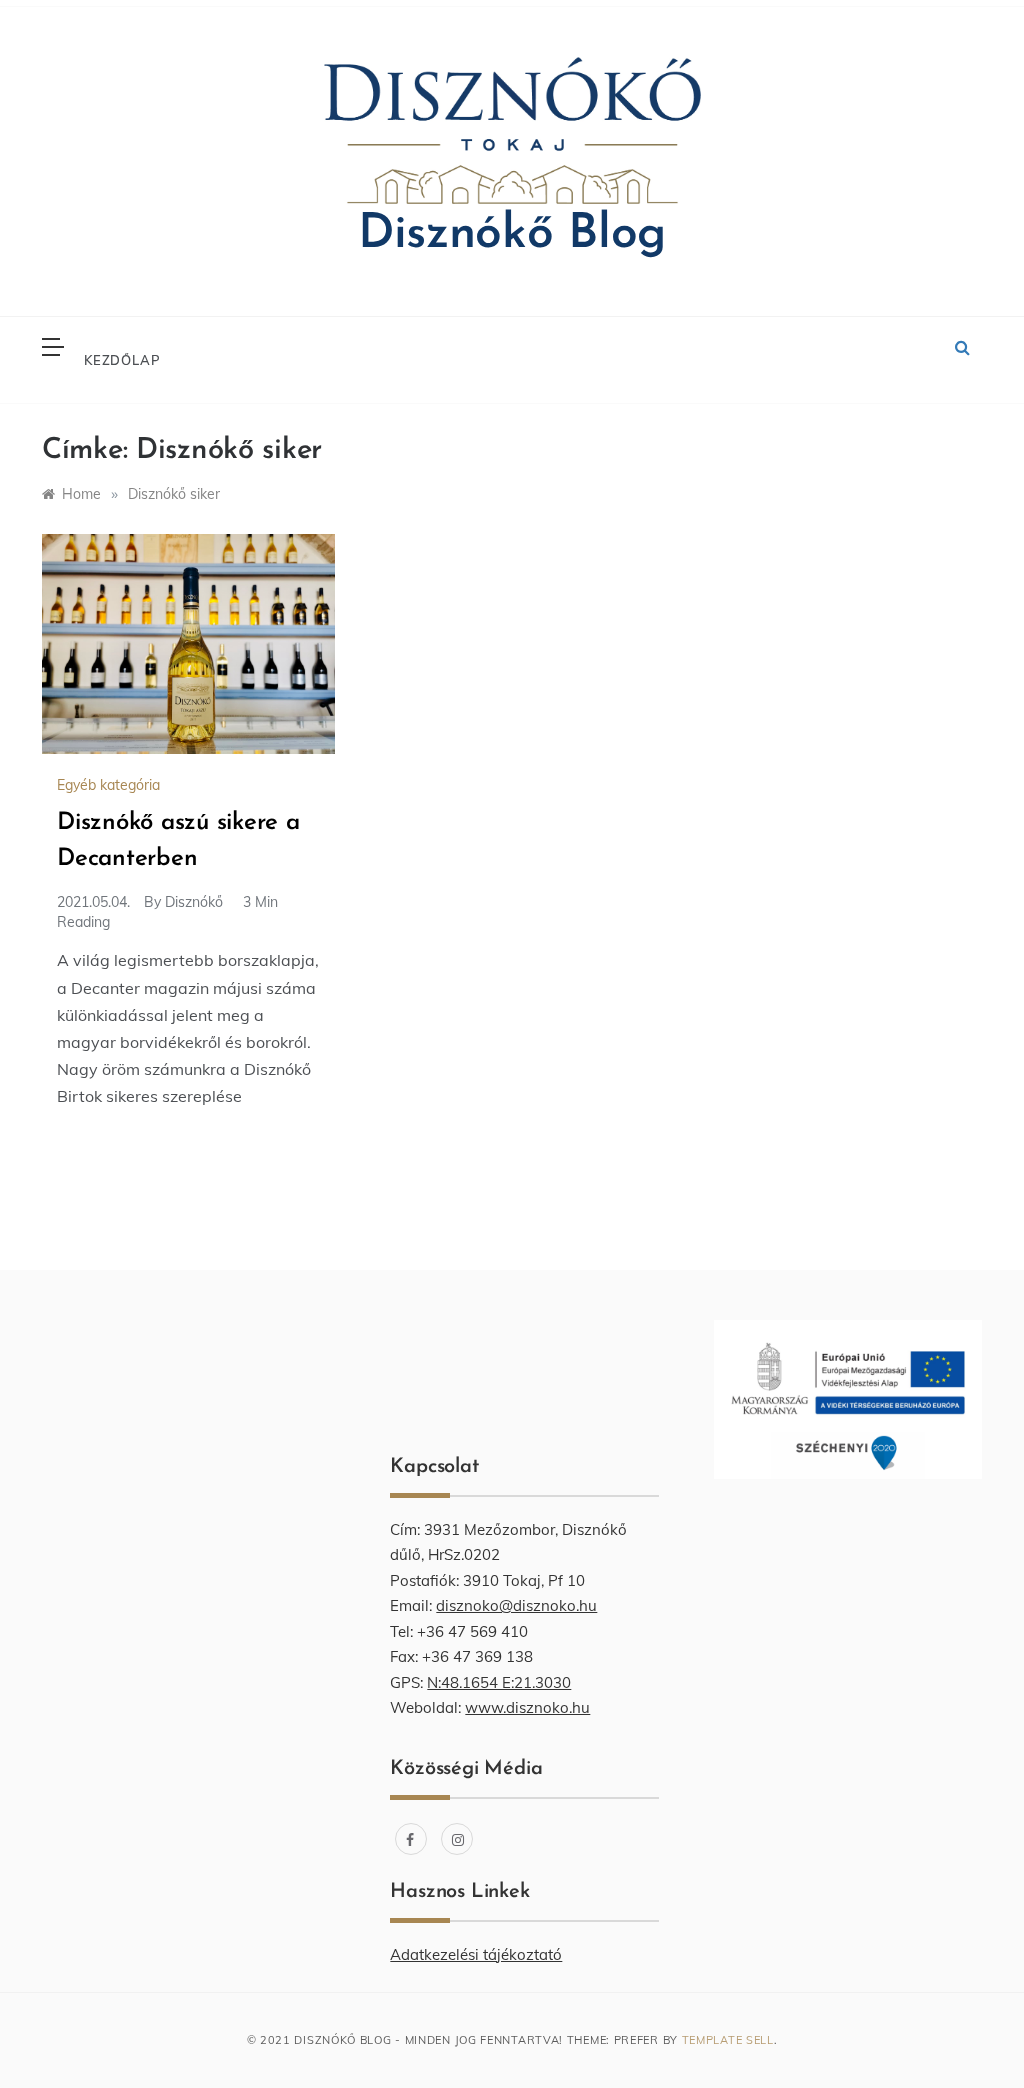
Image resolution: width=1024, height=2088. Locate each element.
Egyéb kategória (108, 785)
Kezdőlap (122, 360)
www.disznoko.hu (527, 1707)
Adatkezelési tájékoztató (476, 1954)
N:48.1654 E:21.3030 (499, 1682)
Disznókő (194, 902)
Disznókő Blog (512, 235)
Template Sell (728, 2040)
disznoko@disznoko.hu (516, 1605)
